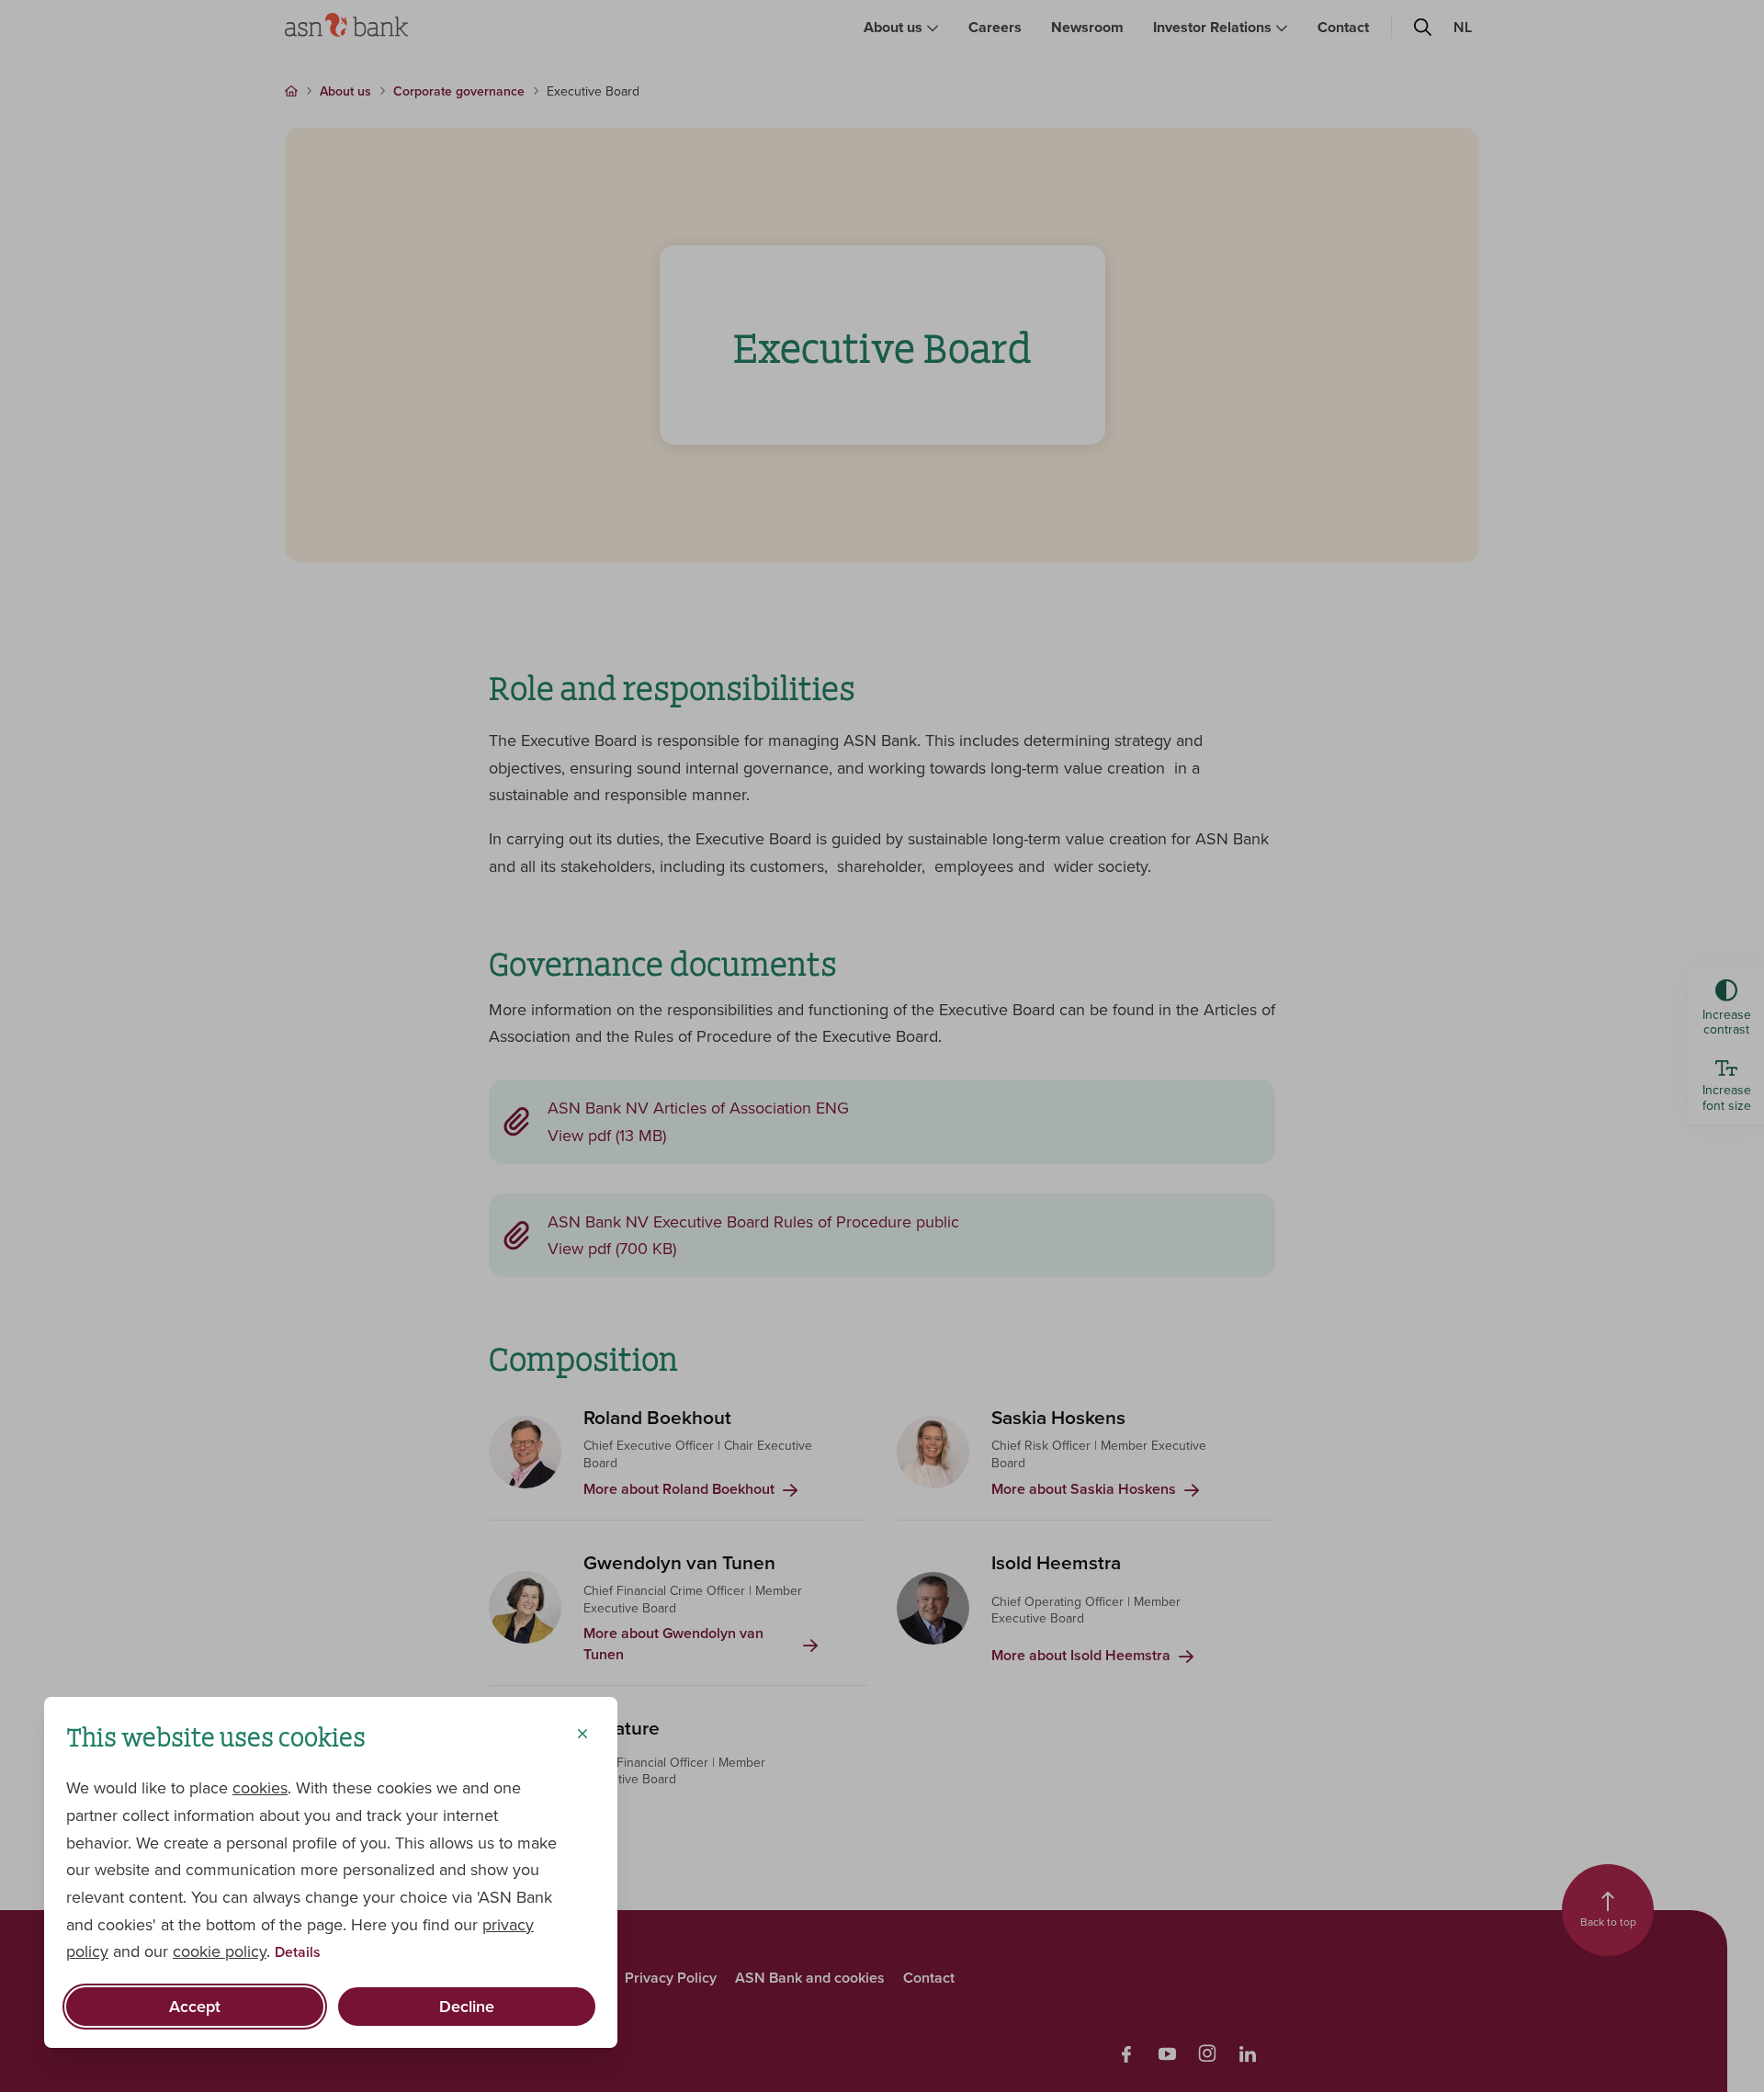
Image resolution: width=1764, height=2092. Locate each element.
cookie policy (220, 1951)
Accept (195, 2006)
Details (298, 1952)
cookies (260, 1787)
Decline (467, 2006)
